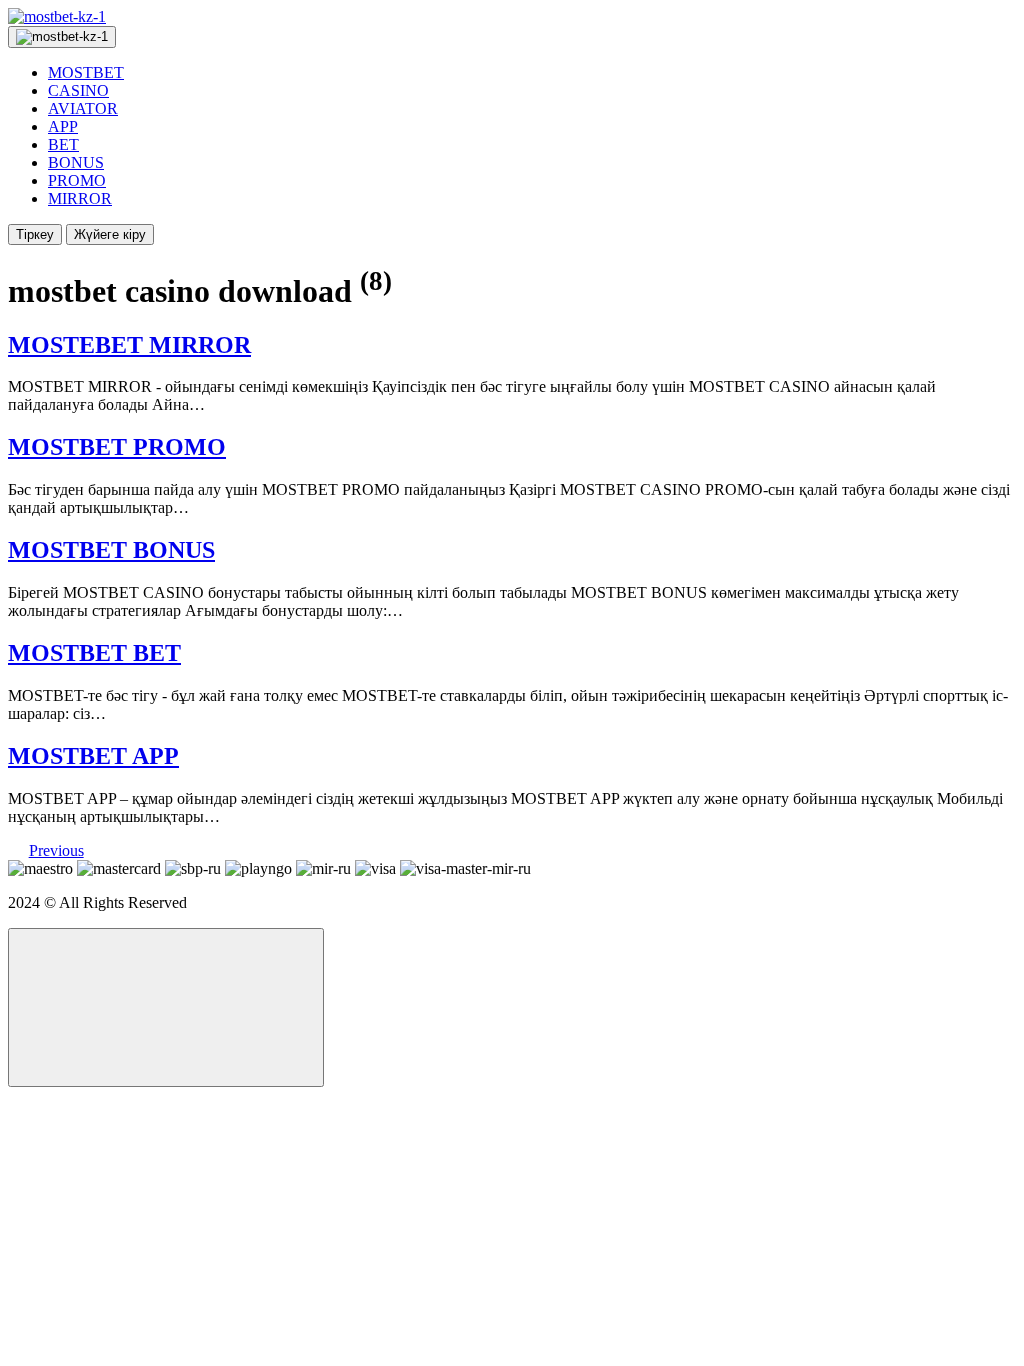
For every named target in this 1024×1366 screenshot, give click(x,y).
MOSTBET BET (94, 653)
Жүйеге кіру (110, 234)
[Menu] (62, 37)
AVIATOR (83, 108)
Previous (56, 850)
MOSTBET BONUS (111, 550)
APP (63, 126)
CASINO (78, 90)
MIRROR (80, 198)
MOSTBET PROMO (117, 447)
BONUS (76, 162)
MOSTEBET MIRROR (129, 345)
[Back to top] (166, 1007)
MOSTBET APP (93, 756)
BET (63, 144)
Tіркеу (35, 234)
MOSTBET (86, 72)
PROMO (77, 180)
